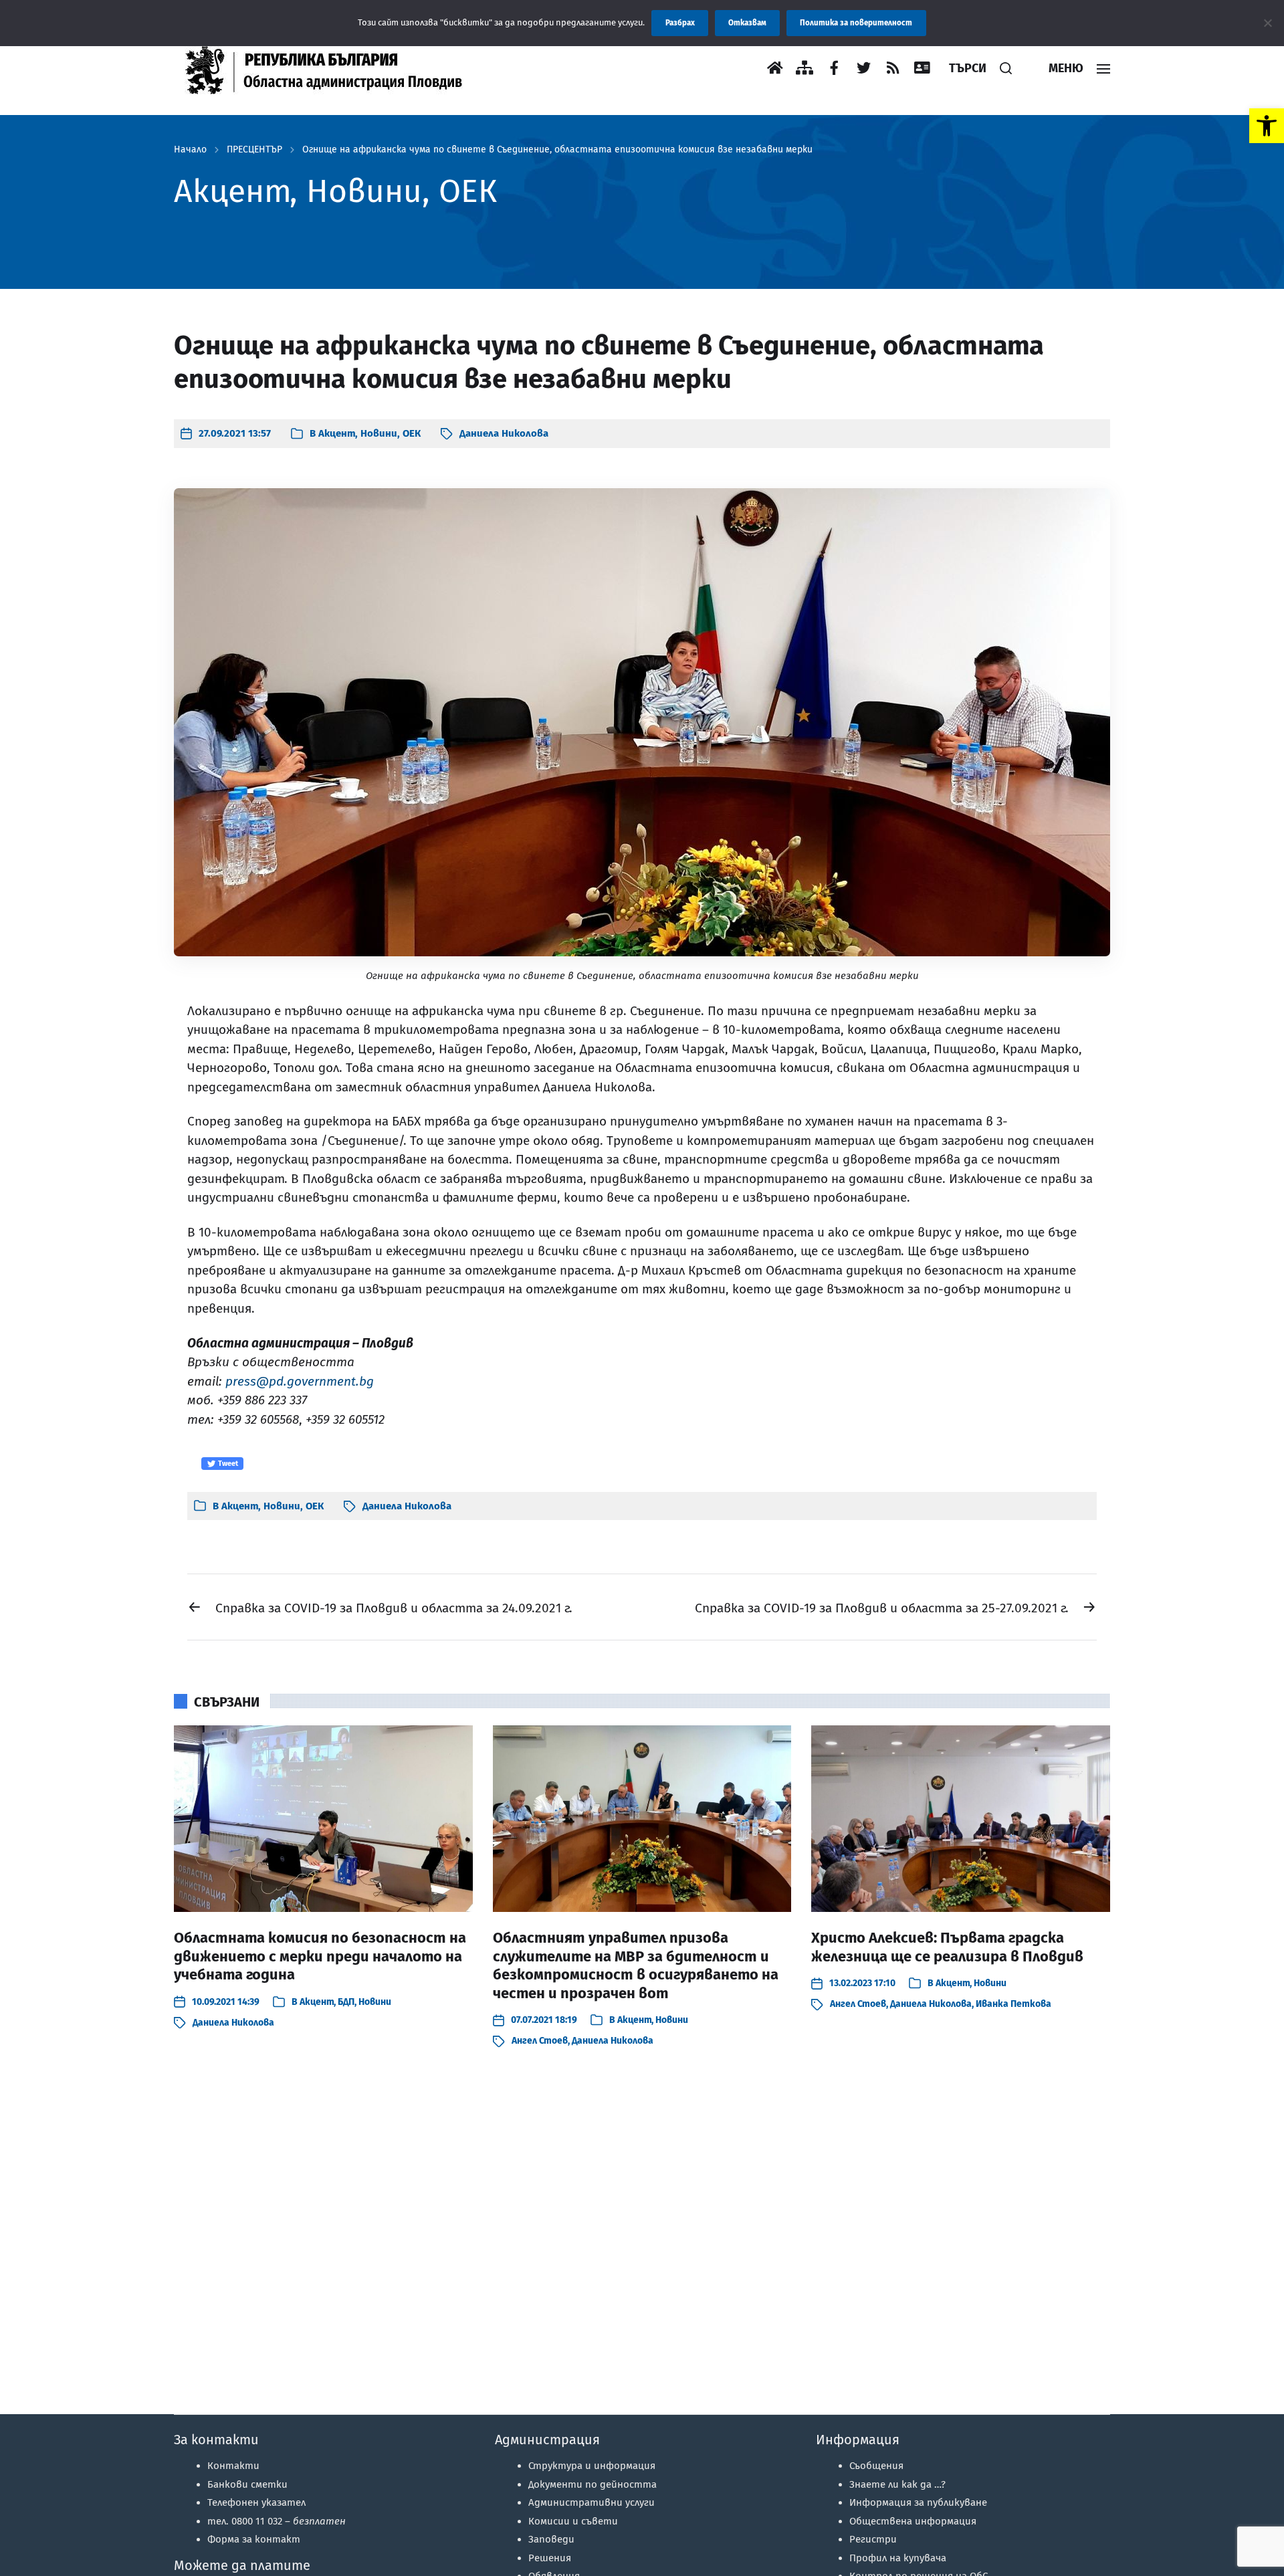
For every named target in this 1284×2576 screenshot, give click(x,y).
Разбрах (680, 23)
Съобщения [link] (876, 2466)
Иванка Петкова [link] (1013, 2004)
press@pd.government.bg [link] (300, 1381)
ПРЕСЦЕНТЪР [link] (254, 150)
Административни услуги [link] (592, 2502)
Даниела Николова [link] (504, 433)
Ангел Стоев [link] (540, 2041)
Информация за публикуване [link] (918, 2502)
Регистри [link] (873, 2539)
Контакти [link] (233, 2466)
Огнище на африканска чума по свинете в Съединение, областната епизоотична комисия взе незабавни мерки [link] (557, 150)
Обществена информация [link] (913, 2521)
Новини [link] (379, 433)
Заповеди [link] (551, 2539)
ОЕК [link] (412, 433)
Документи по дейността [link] (593, 2484)
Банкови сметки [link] (247, 2484)
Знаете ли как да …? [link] (897, 2484)
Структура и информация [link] (592, 2466)
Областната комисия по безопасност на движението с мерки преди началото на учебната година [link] (320, 1956)
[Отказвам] (1267, 23)
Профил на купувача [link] (898, 2558)
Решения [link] (550, 2558)
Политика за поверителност (856, 23)
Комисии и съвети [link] (573, 2521)
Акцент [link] (337, 433)
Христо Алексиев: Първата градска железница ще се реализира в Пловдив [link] (947, 1947)
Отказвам (747, 23)
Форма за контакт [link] (254, 2539)
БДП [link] (346, 2002)
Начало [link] (190, 150)
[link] (1267, 126)
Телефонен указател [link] (256, 2502)
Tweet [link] (227, 1464)
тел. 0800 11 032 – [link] (277, 2521)
